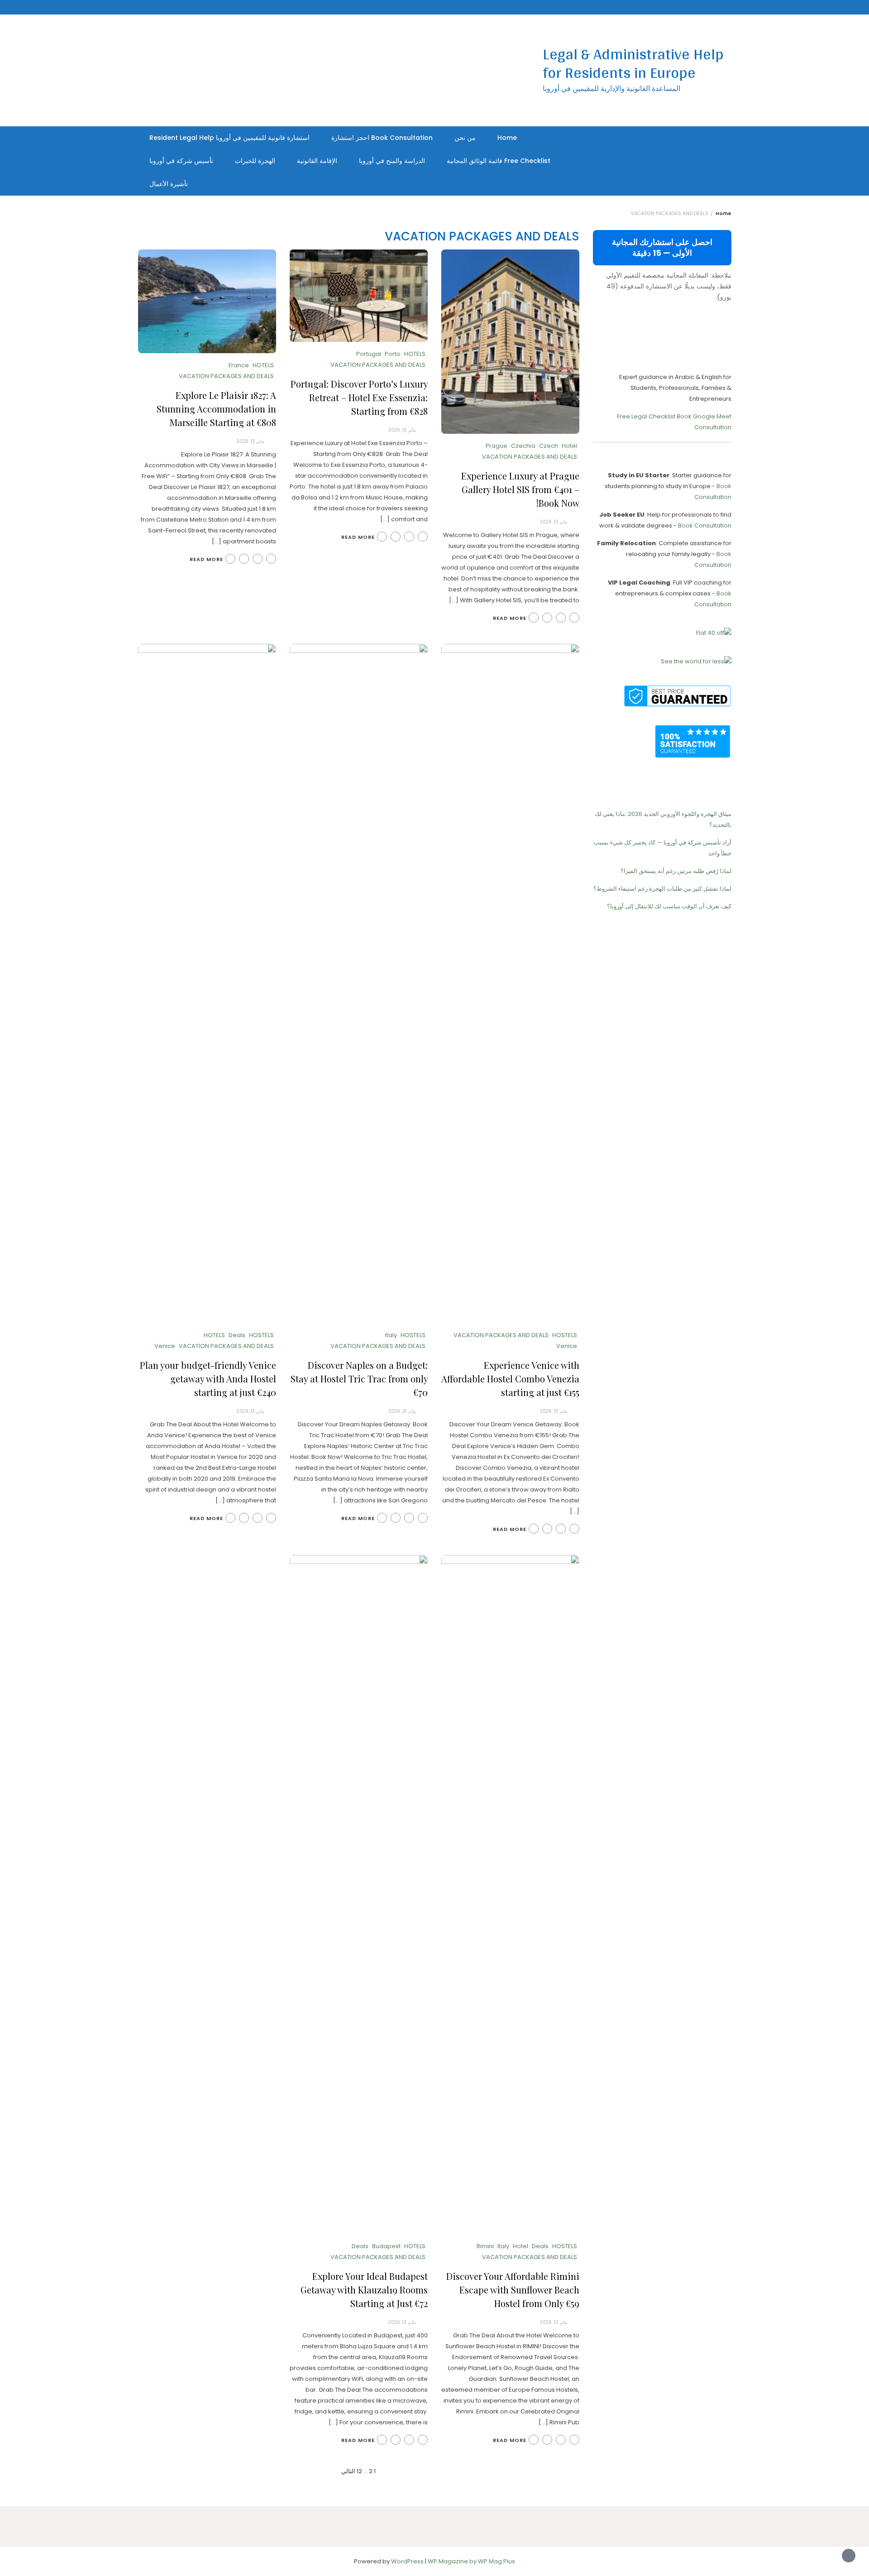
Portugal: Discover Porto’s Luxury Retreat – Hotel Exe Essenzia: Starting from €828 (359, 397)
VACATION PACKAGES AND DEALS (530, 457)
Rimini (485, 2246)
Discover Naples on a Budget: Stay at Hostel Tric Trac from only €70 (359, 1379)
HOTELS (415, 354)
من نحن (465, 138)
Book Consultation (705, 525)
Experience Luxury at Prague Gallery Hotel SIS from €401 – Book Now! (520, 489)
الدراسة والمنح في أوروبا (392, 161)
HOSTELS (565, 1335)
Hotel (569, 446)
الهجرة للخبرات (255, 161)
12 (359, 2471)
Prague (497, 446)
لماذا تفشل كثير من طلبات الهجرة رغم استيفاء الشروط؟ (662, 889)
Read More (510, 618)
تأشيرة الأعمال (169, 184)
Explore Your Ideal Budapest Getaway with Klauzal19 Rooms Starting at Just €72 (364, 2290)
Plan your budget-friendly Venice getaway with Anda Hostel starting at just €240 (208, 1379)
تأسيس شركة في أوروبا (181, 161)
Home (507, 138)
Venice (567, 1346)
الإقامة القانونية (317, 161)
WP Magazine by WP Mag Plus (471, 2561)
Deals (237, 1335)
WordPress (407, 2561)
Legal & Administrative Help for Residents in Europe (633, 63)
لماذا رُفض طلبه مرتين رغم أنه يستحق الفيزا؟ (676, 871)
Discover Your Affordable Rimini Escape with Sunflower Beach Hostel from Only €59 (513, 2290)
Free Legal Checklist (646, 416)
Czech (549, 446)
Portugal (369, 354)
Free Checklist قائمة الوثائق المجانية (499, 161)
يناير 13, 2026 (554, 522)
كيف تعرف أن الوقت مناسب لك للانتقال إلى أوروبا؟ (669, 906)
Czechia (523, 446)
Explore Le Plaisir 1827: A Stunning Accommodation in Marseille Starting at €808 (216, 409)
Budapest (386, 2246)
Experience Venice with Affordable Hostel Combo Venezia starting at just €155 (510, 1379)
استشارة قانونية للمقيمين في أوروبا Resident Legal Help (229, 138)
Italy (391, 1335)
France (239, 365)
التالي (348, 2471)
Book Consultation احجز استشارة (382, 138)
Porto (393, 354)
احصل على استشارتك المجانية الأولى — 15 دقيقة (662, 247)
